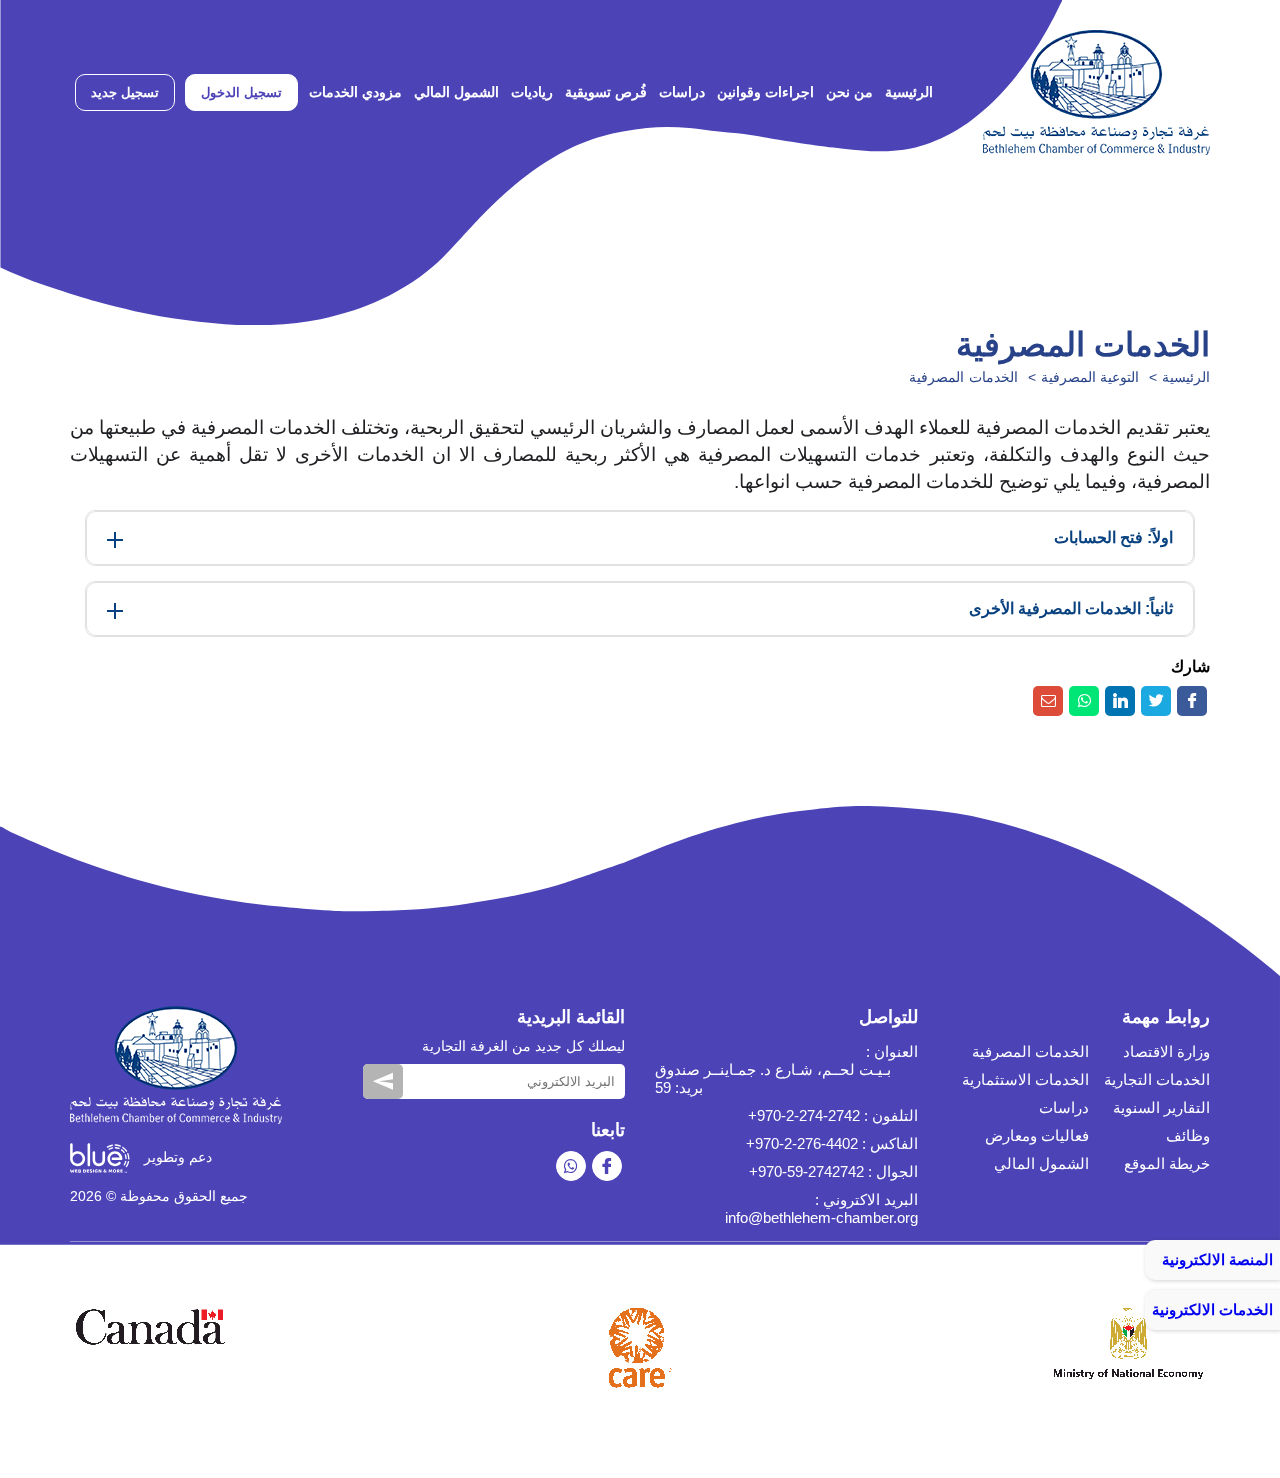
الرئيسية (909, 92)
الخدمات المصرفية (963, 377)
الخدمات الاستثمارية (1025, 1079)
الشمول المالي (456, 92)
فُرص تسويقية (606, 92)
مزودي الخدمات (355, 92)
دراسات (682, 92)
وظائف (1188, 1135)
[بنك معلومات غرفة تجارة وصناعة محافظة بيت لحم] (1096, 92)
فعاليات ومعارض (1037, 1135)
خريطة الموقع (1167, 1163)
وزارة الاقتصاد (1166, 1051)
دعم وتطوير (176, 1157)
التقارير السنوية (1161, 1107)
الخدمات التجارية (1157, 1079)
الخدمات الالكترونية (1212, 1309)
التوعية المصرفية (1090, 377)
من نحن (849, 92)
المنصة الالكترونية (1217, 1259)
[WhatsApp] (571, 1166)
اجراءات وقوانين (765, 92)
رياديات (532, 92)
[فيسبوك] (607, 1166)
